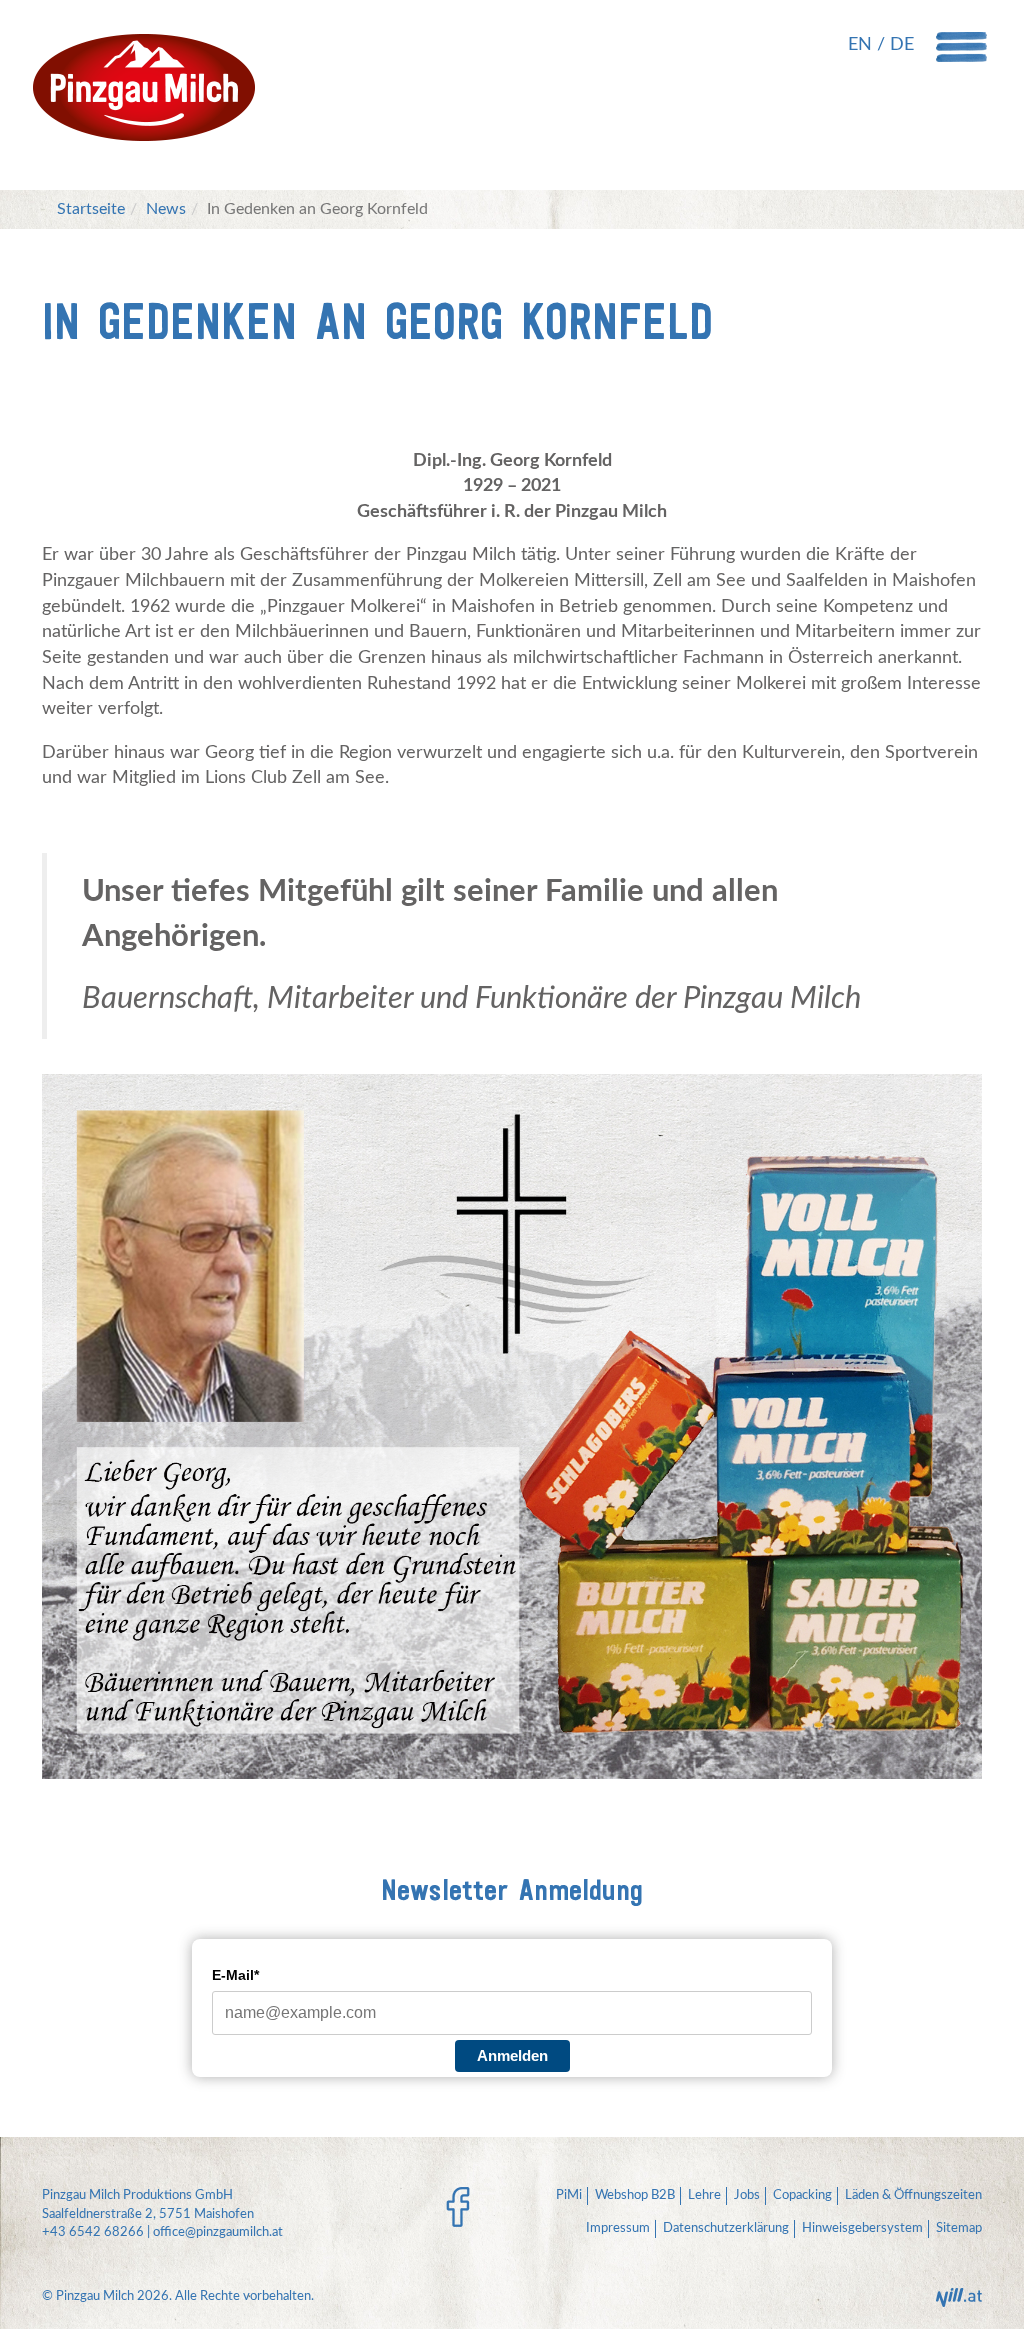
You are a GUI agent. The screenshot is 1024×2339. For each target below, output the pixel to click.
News (166, 209)
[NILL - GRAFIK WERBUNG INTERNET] (959, 2303)
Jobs (747, 2195)
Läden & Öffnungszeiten (913, 2195)
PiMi (569, 2195)
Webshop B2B (635, 2195)
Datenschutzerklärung (726, 2228)
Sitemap (959, 2228)
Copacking (802, 2195)
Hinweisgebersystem (862, 2228)
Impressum (618, 2228)
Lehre (704, 2195)
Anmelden (512, 2055)
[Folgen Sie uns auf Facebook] (458, 2207)
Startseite (91, 209)
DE (902, 45)
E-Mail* (235, 1975)
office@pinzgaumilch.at (218, 2232)
